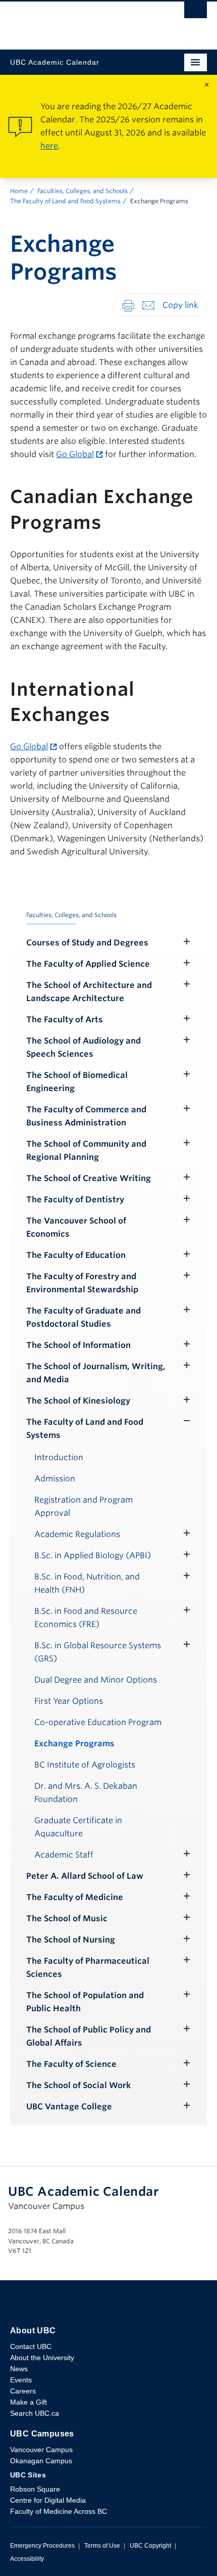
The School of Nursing (71, 1940)
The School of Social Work (78, 2085)
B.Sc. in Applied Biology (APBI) (93, 1555)
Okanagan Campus (41, 2461)
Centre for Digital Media (48, 2500)
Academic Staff (64, 1855)
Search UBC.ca (35, 2413)
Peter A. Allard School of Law (85, 1876)
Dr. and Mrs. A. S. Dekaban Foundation (86, 1793)
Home (19, 191)
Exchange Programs (74, 1744)
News (19, 2369)
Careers (23, 2391)
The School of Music (67, 1918)
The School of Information (78, 1345)
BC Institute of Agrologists (85, 1765)
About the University (42, 2358)
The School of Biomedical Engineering (77, 1082)
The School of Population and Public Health (85, 2002)
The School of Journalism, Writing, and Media (96, 1373)
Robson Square (35, 2489)
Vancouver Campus (41, 2450)
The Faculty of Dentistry (75, 1200)
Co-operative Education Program (98, 1722)
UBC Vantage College (69, 2107)
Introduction (59, 1457)
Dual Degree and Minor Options (96, 1680)
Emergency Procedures (42, 2546)
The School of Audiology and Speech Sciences (84, 1047)
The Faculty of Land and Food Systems (65, 201)
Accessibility (27, 2559)
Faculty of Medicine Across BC (59, 2511)
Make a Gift (29, 2402)
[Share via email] (148, 305)
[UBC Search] (196, 13)
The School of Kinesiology (78, 1401)
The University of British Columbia (79, 21)
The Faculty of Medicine (75, 1897)
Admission (55, 1479)
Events (21, 2380)
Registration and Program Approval (84, 1506)
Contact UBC (31, 2346)
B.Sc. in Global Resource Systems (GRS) (98, 1652)
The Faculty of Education (76, 1255)
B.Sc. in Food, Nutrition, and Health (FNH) (87, 1583)
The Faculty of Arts (65, 1020)
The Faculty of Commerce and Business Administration (86, 1116)
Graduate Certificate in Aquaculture (78, 1827)
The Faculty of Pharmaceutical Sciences (88, 1968)
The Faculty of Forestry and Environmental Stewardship (82, 1283)
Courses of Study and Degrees (87, 943)
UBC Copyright (150, 2546)
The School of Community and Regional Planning (86, 1150)
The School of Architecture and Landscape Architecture (89, 992)
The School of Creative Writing (89, 1178)
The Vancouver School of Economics (76, 1227)
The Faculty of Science (71, 2064)
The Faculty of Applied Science (88, 964)
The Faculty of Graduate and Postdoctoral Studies (84, 1317)
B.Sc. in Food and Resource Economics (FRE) (86, 1618)
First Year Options (69, 1701)
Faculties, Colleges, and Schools (83, 191)
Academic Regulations (77, 1534)
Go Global (75, 454)
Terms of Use (102, 2546)
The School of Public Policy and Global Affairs (89, 2036)
